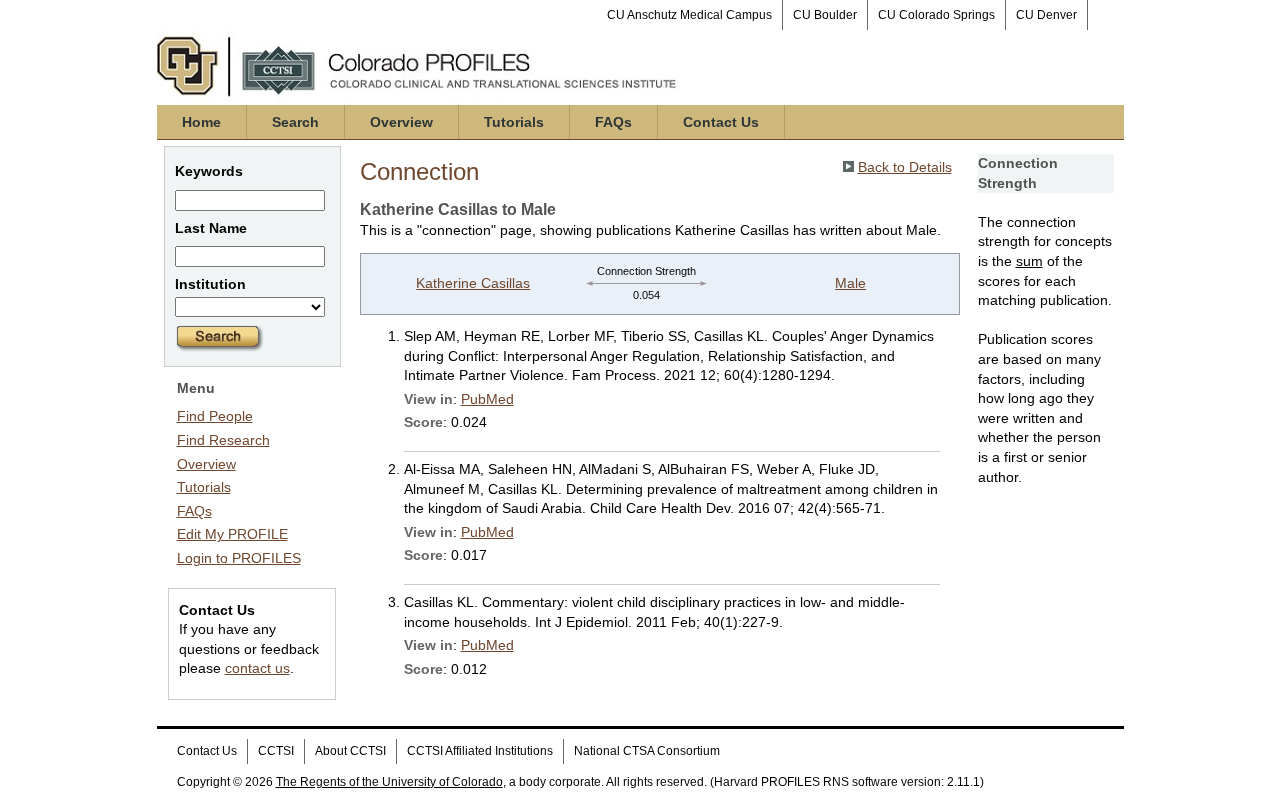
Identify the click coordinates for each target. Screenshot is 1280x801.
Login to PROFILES (239, 558)
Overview (401, 122)
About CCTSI (350, 751)
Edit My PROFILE (232, 534)
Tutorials (514, 122)
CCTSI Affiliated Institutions (480, 751)
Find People (215, 416)
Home (201, 122)
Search (295, 122)
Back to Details (905, 167)
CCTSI (276, 751)
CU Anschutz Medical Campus (689, 15)
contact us (257, 668)
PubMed (487, 399)
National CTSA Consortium (647, 751)
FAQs (613, 122)
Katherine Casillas (473, 283)
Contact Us (721, 122)
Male (850, 283)
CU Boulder (825, 15)
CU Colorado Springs (936, 15)
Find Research (223, 440)
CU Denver (1046, 15)
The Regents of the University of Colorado (389, 782)
